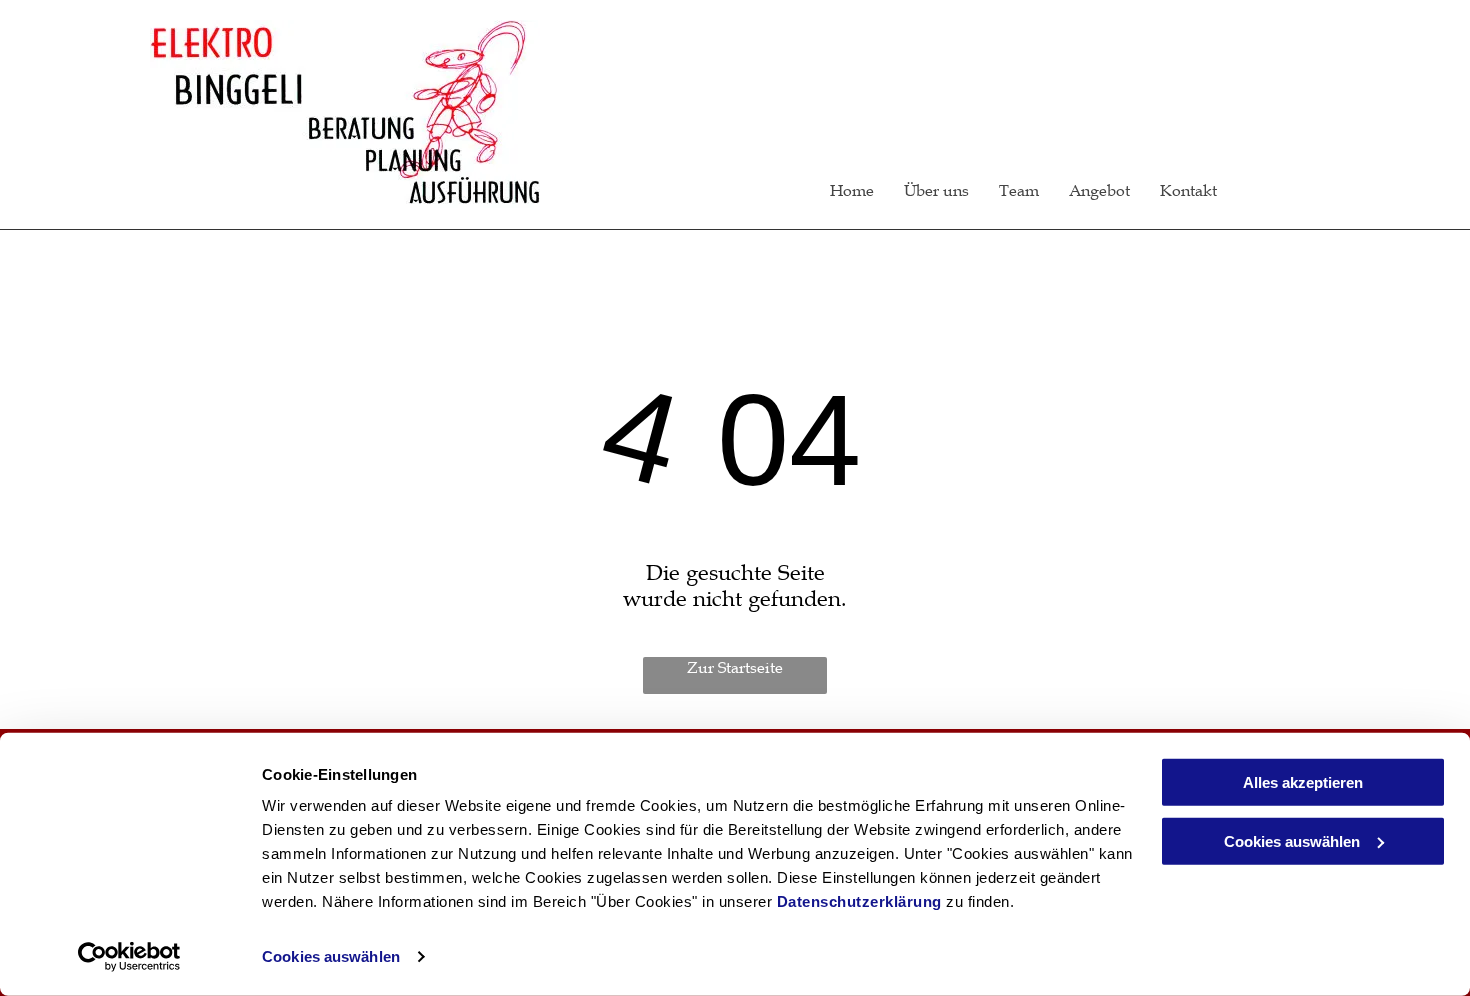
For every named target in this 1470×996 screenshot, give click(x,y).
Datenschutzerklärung (859, 901)
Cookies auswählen (331, 956)
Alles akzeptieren (1303, 782)
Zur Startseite (735, 667)
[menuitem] (837, 190)
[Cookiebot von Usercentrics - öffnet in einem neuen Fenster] (129, 957)
